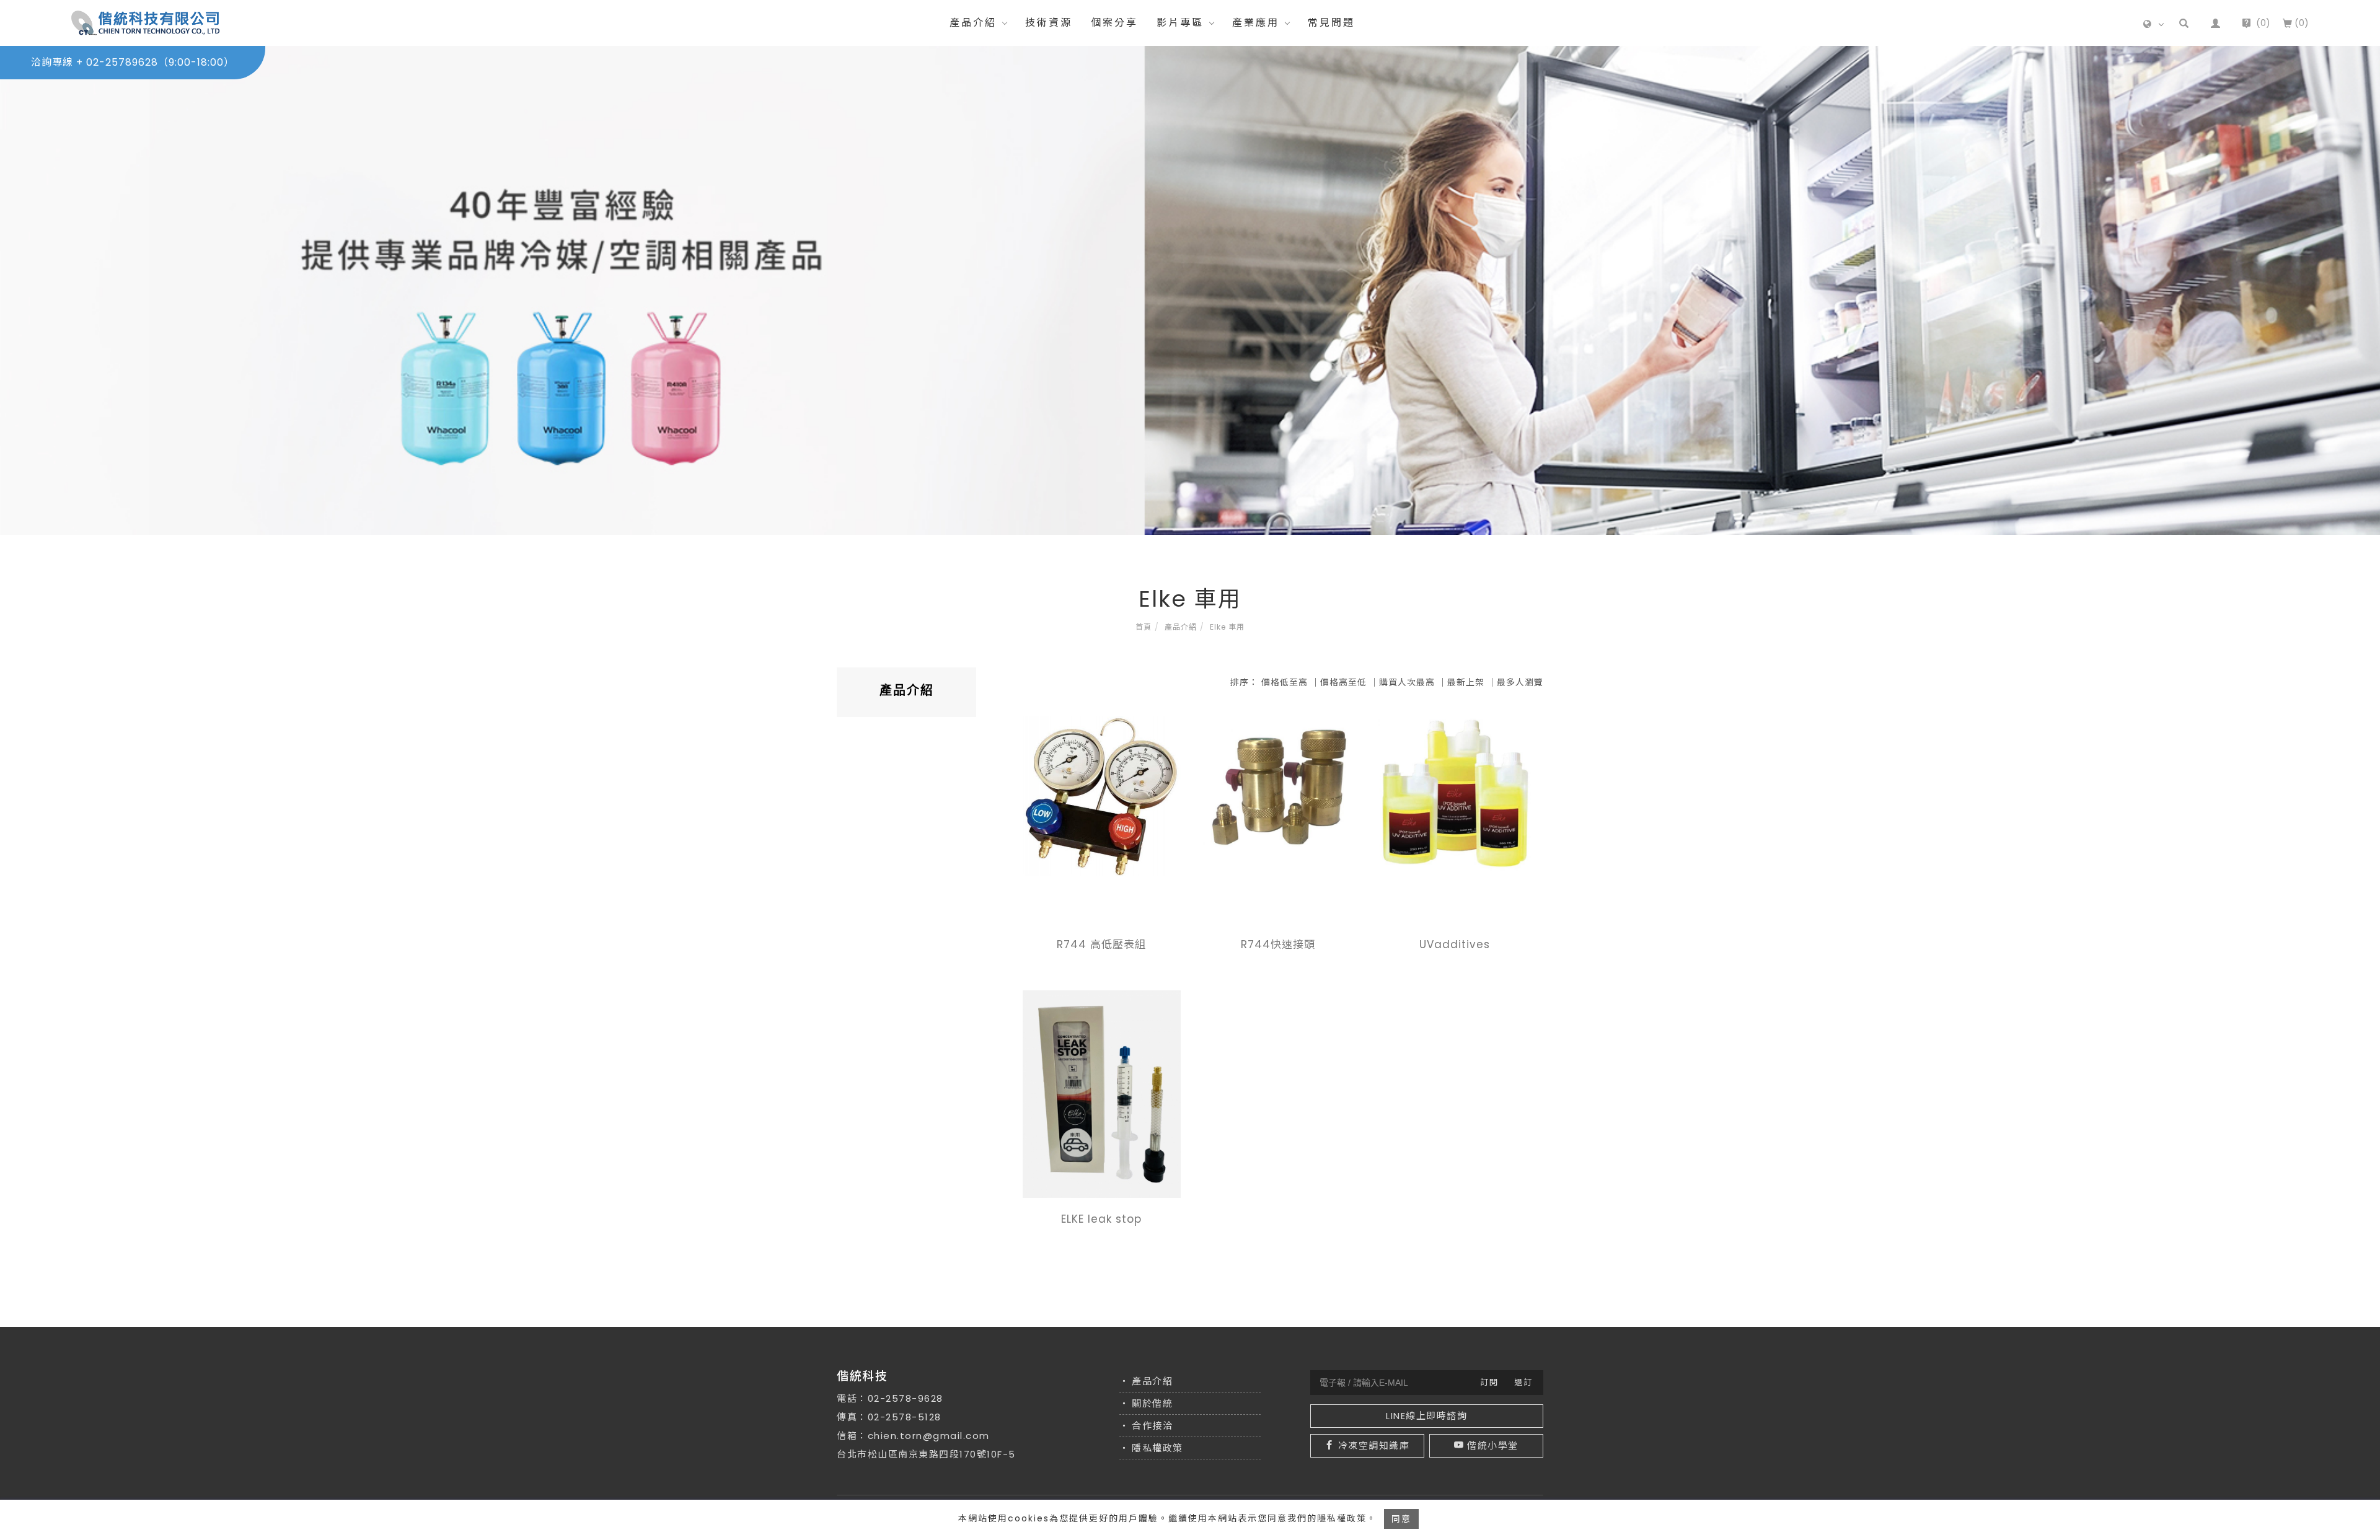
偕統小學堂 (1493, 1445)
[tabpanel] (1190, 290)
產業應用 (1256, 23)
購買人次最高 (1407, 682)
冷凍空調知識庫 (1374, 1445)
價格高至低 (1343, 682)
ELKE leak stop (1101, 1219)
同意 (1401, 1519)
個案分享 (1114, 23)
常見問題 (1331, 23)
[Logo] (146, 22)
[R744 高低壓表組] (1102, 795)
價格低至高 (1285, 682)
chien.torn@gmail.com (929, 1436)
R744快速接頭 (1278, 944)
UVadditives (1455, 944)
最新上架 (1466, 682)
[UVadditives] (1455, 794)
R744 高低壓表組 (1101, 944)
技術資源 (1049, 23)
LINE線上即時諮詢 (1426, 1416)
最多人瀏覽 (1520, 682)
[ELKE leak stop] (1102, 1093)
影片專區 (1180, 23)
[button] (2184, 23)
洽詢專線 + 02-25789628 (133, 62)
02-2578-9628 (906, 1398)
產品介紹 (973, 23)
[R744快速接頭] (1278, 786)
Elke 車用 (1227, 627)
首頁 (1144, 627)
